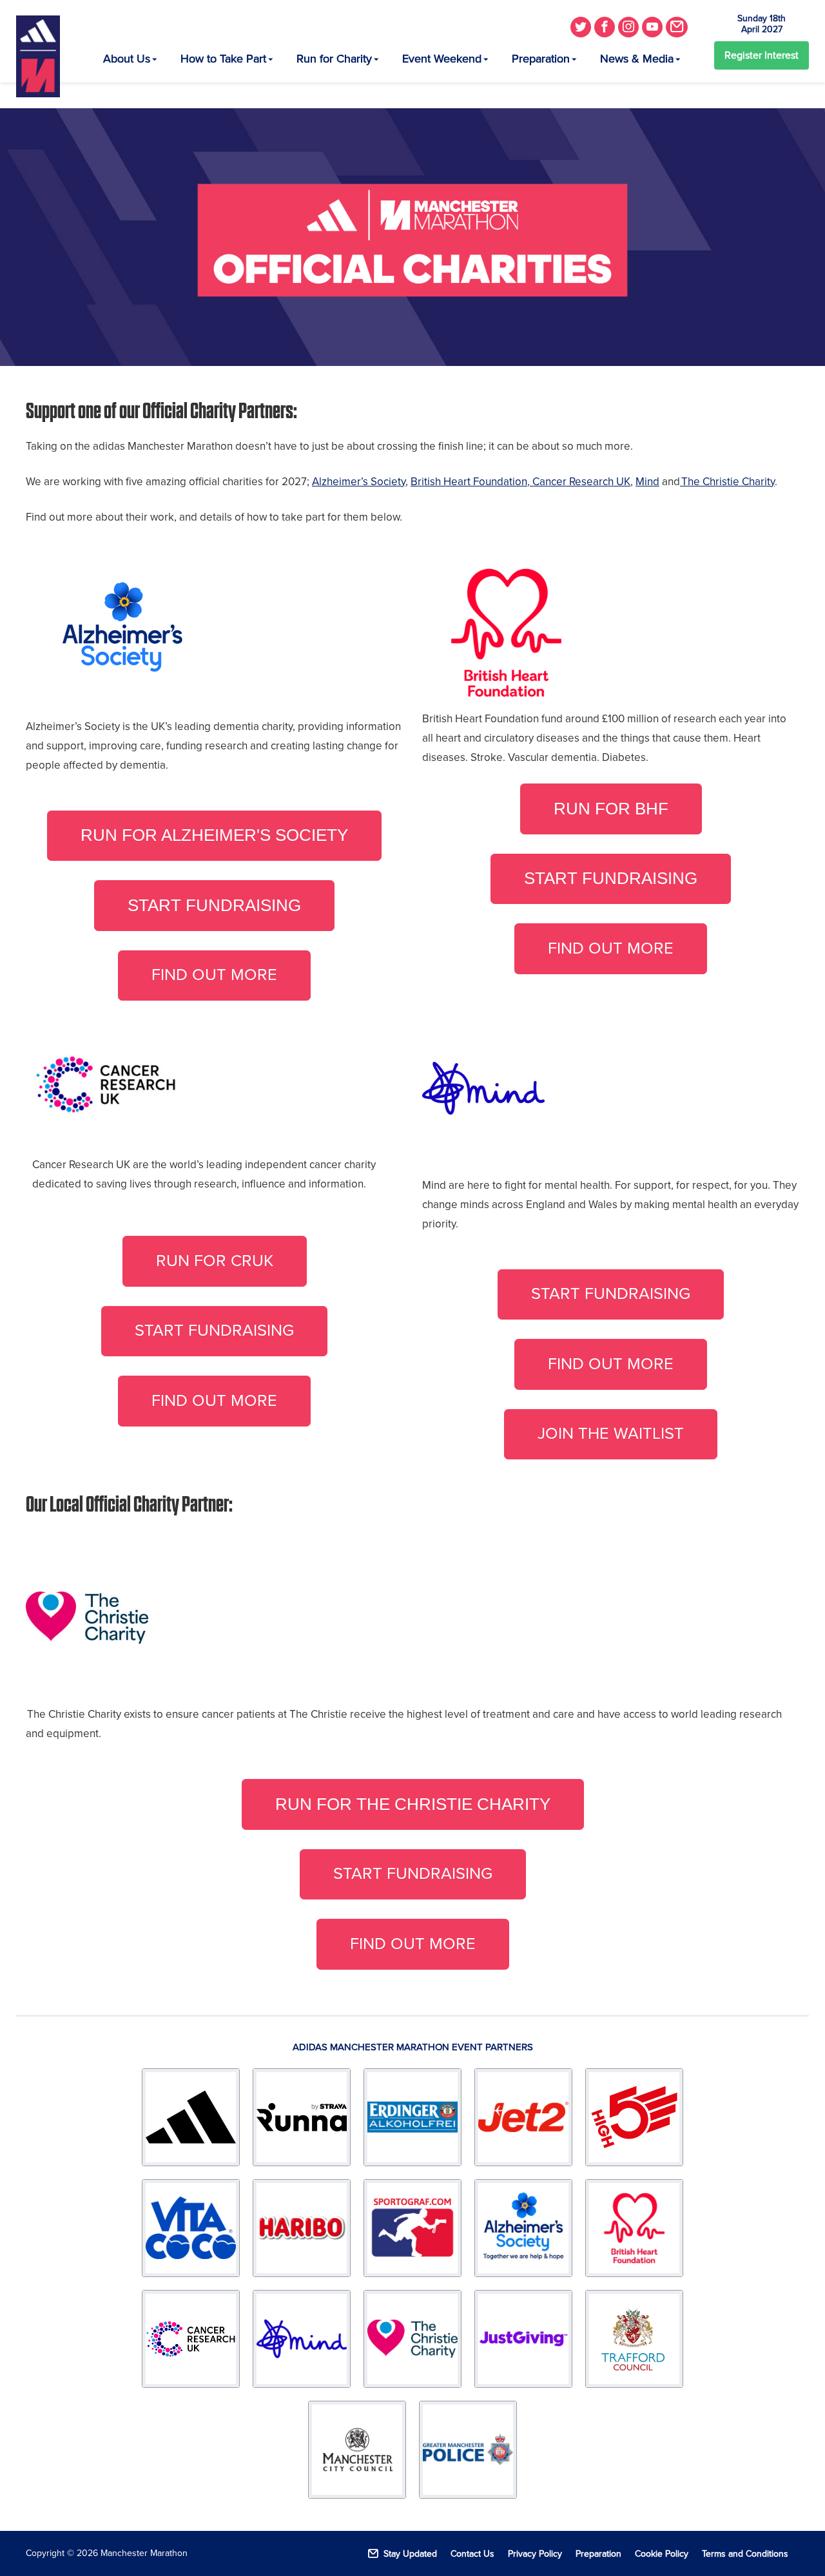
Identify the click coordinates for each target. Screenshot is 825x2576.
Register (762, 55)
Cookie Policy (662, 2554)
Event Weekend (442, 59)
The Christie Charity (727, 482)
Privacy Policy (535, 2554)
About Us (127, 59)
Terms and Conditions (745, 2554)
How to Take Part (223, 59)
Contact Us (472, 2554)
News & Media (637, 59)
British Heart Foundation (469, 482)
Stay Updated (410, 2554)
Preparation (541, 59)
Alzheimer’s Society (359, 482)
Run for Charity (334, 59)
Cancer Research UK (580, 482)
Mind (647, 482)
